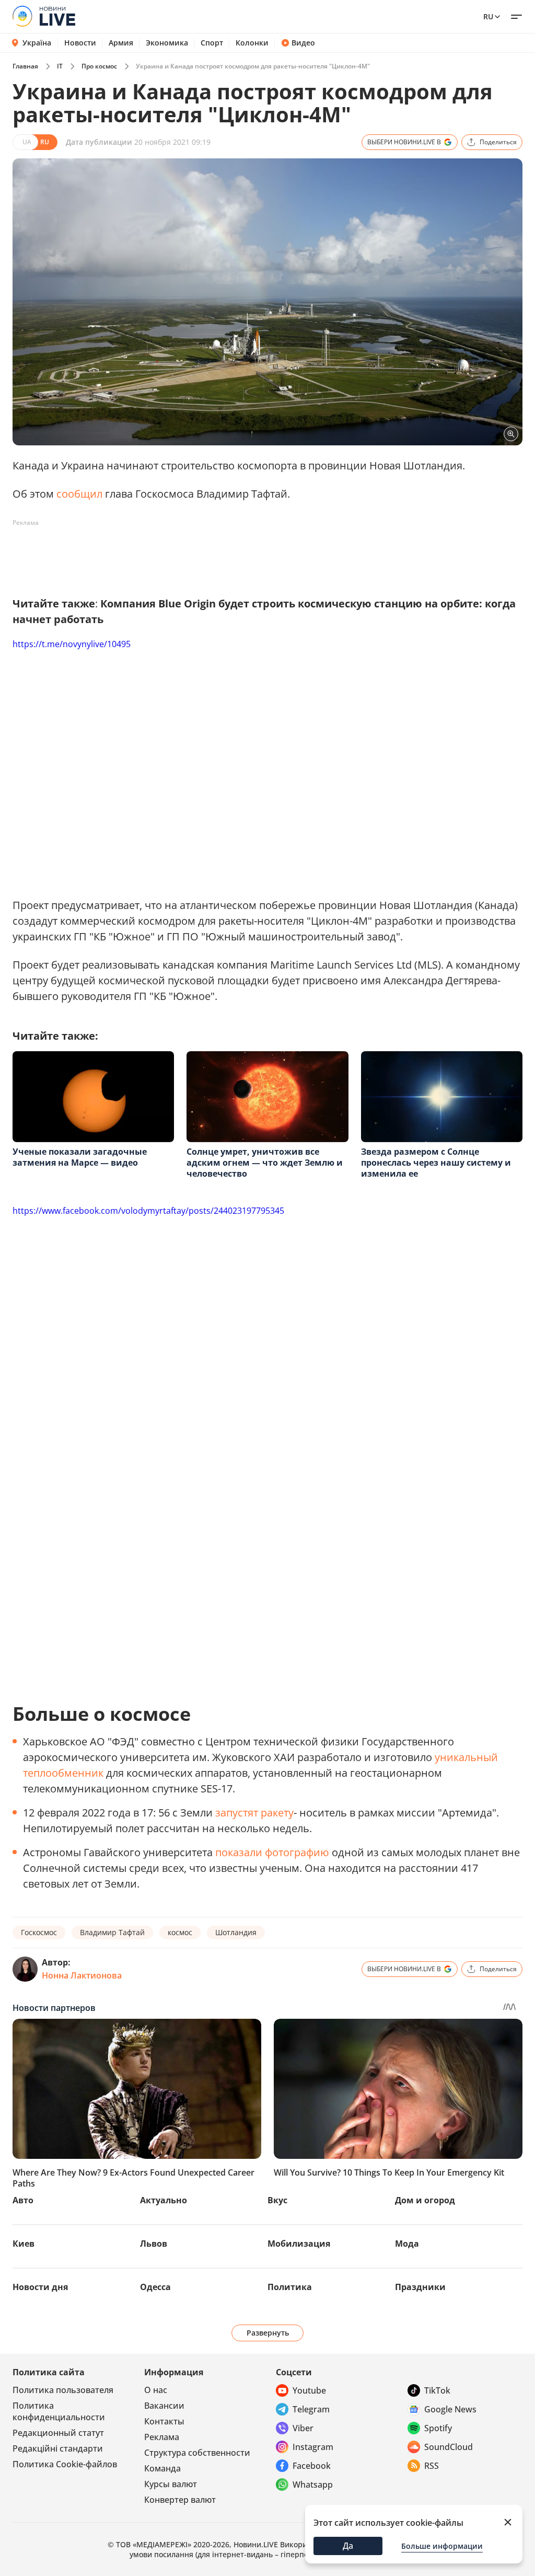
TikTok (437, 2390)
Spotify (438, 2428)
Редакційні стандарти (58, 2448)
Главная (25, 66)
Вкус (277, 2200)
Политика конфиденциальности (59, 2411)
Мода (407, 2244)
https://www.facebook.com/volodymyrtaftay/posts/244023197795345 (148, 1211)
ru (488, 16)
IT (60, 66)
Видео (303, 43)
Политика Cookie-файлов (65, 2464)
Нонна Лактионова (82, 1975)
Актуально (164, 2200)
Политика (290, 2287)
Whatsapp (313, 2485)
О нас (156, 2390)
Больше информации (442, 2546)
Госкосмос (39, 1932)
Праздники (420, 2287)
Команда (162, 2468)
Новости (80, 43)
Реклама (162, 2437)
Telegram (311, 2409)
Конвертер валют (180, 2500)
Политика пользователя (63, 2390)
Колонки (252, 43)
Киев (24, 2244)
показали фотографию (272, 1852)
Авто (23, 2200)
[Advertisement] (203, 555)
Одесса (155, 2287)
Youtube (309, 2390)
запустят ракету (254, 1813)
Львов (154, 2244)
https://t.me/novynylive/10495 (72, 644)
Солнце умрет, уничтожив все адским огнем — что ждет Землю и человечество (265, 1163)
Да (348, 2546)
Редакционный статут (58, 2433)
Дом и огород (425, 2200)
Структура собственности (197, 2453)
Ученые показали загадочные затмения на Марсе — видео (80, 1157)
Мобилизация (299, 2244)
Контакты (164, 2421)
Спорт (212, 43)
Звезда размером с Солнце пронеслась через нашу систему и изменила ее (436, 1163)
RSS (432, 2466)
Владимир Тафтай (112, 1932)
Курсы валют (171, 2484)
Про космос (99, 66)
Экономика (167, 43)
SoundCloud (449, 2447)
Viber (303, 2428)
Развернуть (268, 2333)
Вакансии (164, 2406)
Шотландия (236, 1932)
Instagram (313, 2447)
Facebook (312, 2466)
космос (180, 1932)
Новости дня (40, 2287)
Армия (121, 43)
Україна (37, 43)
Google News (450, 2409)
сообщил (79, 494)
